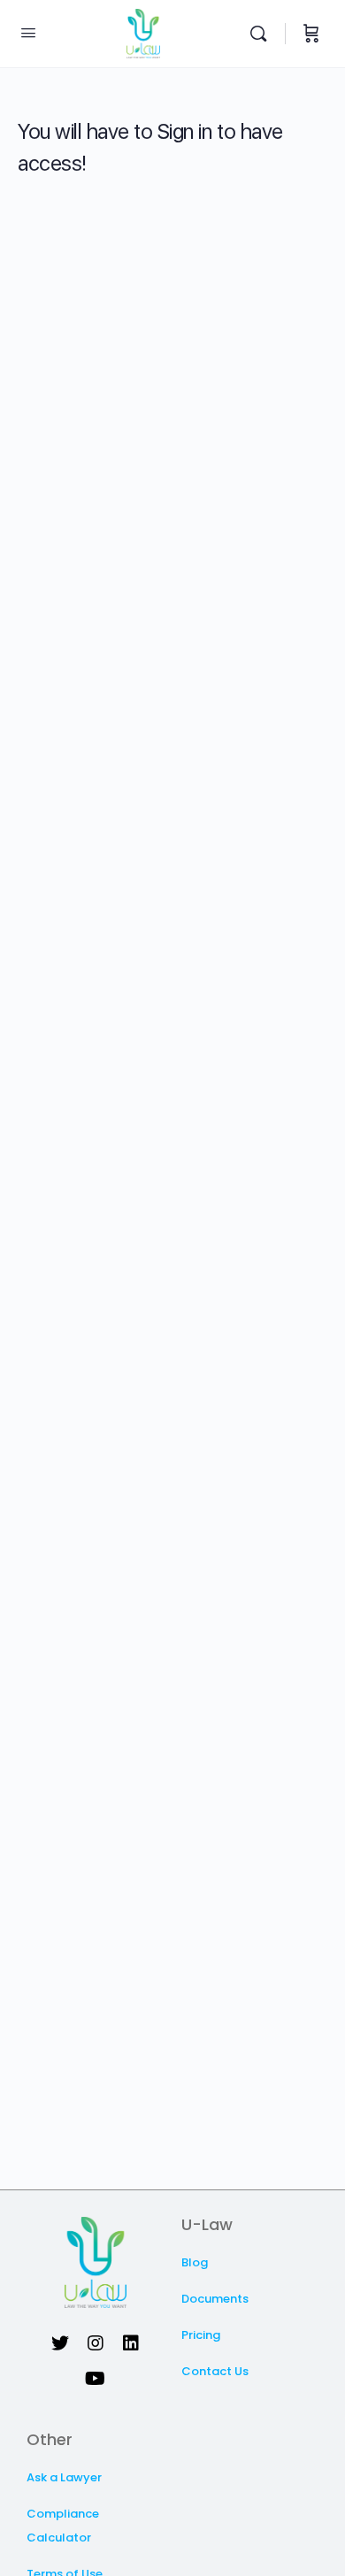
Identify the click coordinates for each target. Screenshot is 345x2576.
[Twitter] (60, 2343)
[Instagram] (96, 2343)
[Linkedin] (131, 2343)
